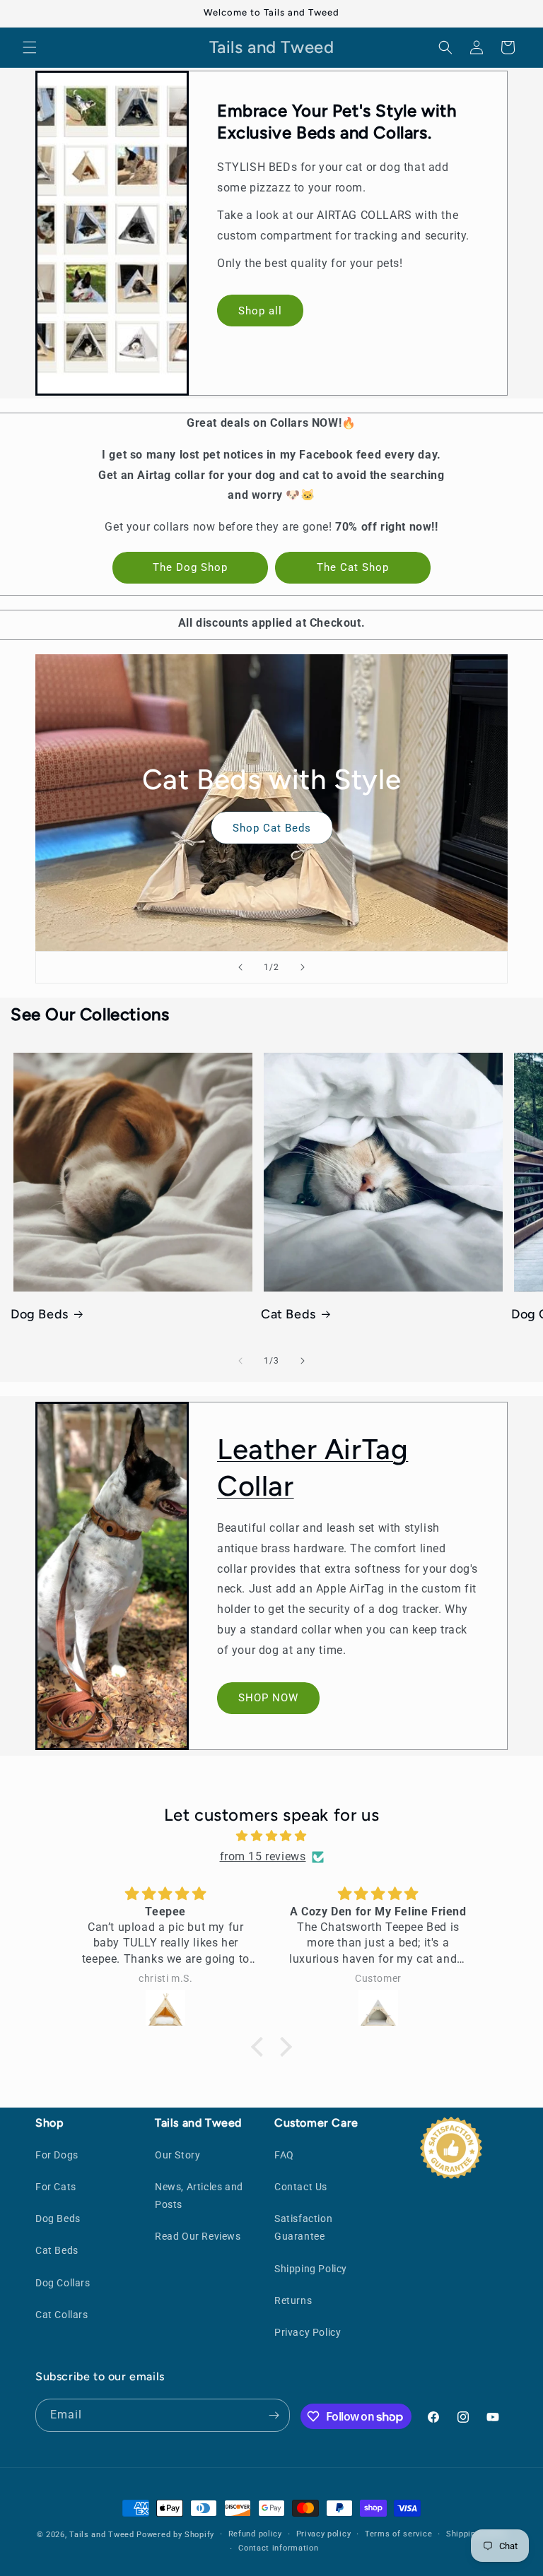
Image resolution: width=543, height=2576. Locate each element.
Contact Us (301, 2187)
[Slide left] (240, 1361)
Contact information (278, 2548)
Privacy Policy (308, 2332)
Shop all (260, 311)
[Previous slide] (240, 967)
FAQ (284, 2155)
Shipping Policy (311, 2269)
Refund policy (255, 2534)
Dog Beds (40, 1314)
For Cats (56, 2187)
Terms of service (398, 2534)
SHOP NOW (268, 1698)
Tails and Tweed (102, 2535)
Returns (293, 2300)
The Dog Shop (190, 567)
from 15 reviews (263, 1856)
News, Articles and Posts (199, 2196)
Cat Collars (62, 2315)
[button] (30, 47)
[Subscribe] (274, 2415)
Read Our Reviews (198, 2236)
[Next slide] (303, 967)
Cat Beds (288, 1314)
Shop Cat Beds (272, 828)
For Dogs (57, 2155)
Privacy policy (324, 2534)
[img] (271, 1836)
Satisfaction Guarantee (303, 2227)
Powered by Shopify (175, 2535)
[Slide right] (303, 1361)
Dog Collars (63, 2283)
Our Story (177, 2155)
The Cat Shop (353, 567)
